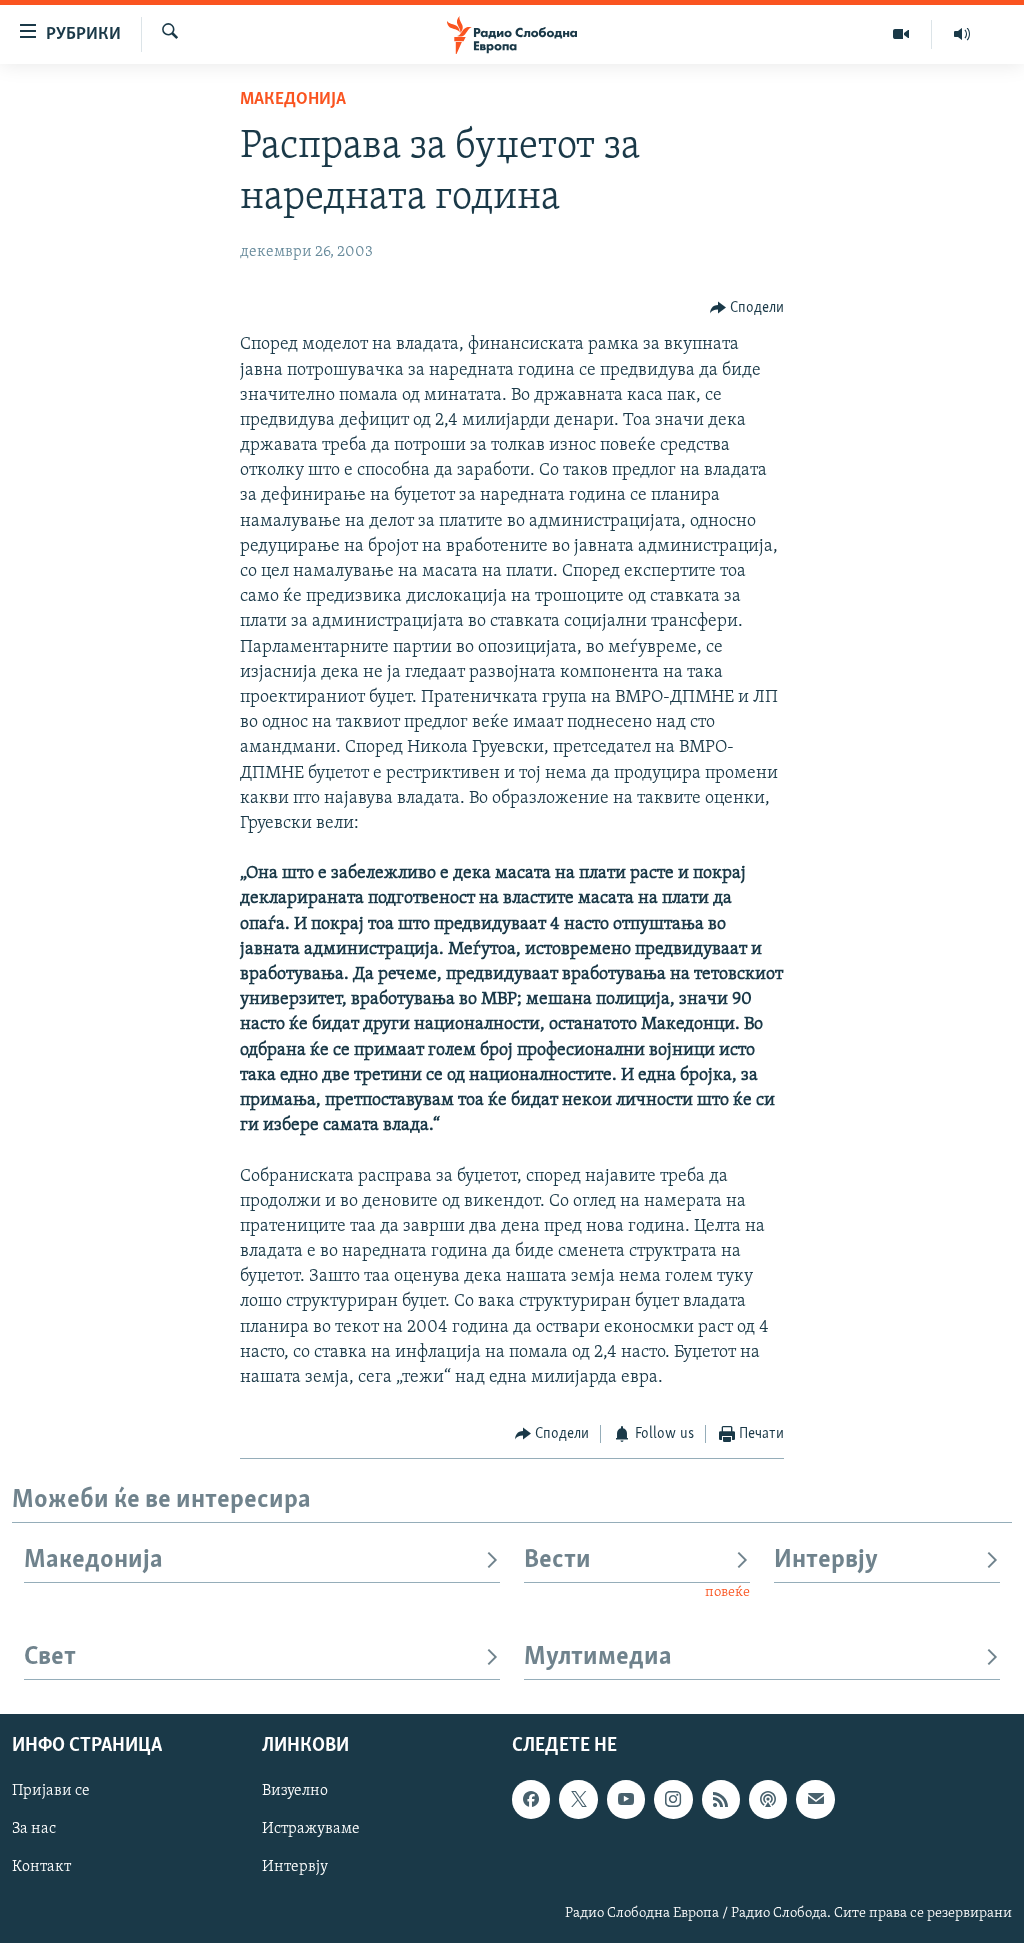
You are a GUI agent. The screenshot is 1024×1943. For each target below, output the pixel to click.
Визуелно (295, 1791)
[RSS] (721, 1799)
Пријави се (51, 1791)
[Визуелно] (901, 34)
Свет (50, 1657)
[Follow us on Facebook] (531, 1799)
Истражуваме (311, 1829)
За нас (34, 1829)
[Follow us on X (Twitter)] (578, 1799)
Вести (557, 1560)
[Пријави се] (815, 1799)
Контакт (41, 1867)
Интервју (826, 1560)
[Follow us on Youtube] (626, 1799)
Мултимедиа (598, 1657)
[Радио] (962, 34)
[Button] (747, 308)
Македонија (293, 100)
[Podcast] (768, 1799)
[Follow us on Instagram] (673, 1799)
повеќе (727, 1592)
